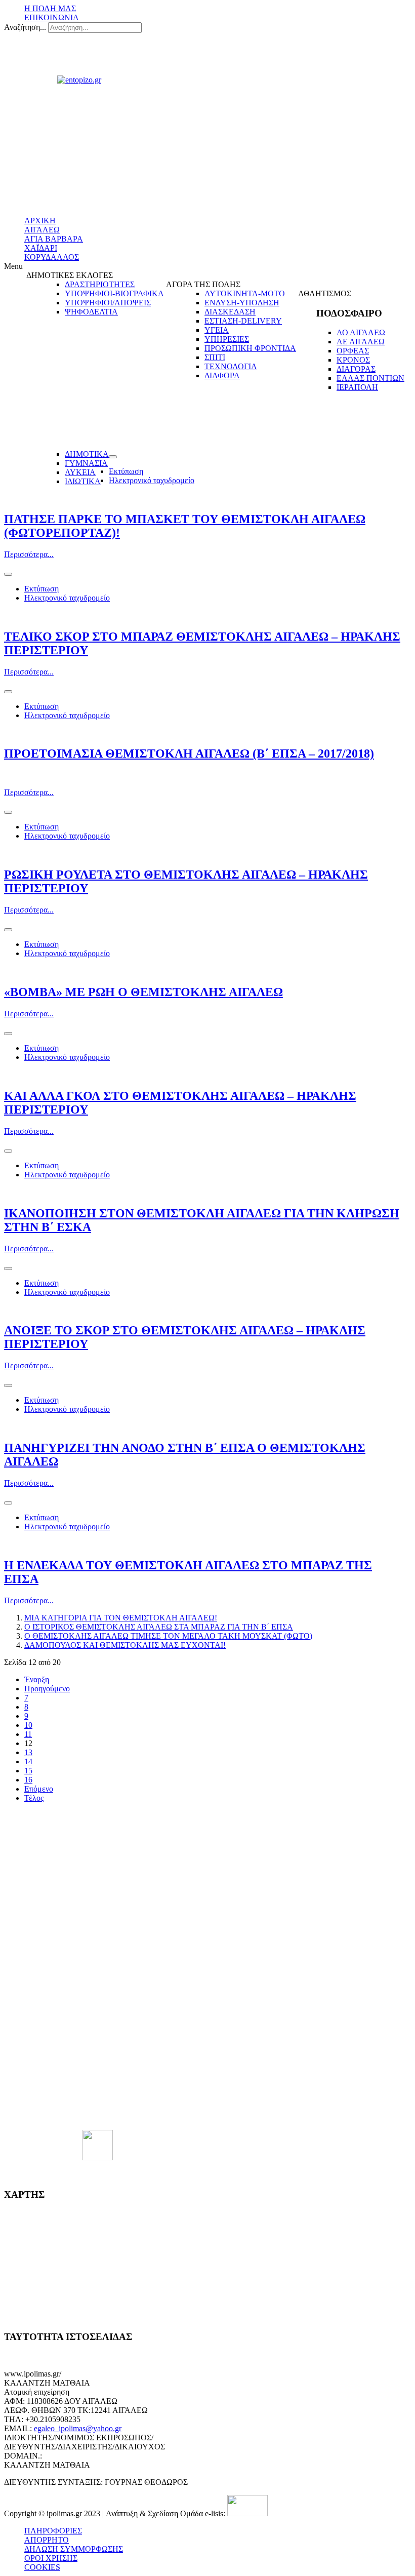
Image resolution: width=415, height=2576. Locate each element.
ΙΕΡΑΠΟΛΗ (357, 387)
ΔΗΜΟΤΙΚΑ (87, 454)
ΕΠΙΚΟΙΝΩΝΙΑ (52, 17)
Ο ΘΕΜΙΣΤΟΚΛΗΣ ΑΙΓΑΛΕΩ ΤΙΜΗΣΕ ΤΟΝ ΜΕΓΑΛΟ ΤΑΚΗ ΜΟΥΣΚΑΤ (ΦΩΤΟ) (168, 1636)
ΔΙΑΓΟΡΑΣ (356, 369)
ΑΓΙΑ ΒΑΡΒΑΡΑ (54, 239)
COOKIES (42, 2567)
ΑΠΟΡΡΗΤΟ (47, 2540)
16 (28, 1780)
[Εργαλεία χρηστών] (113, 457)
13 (28, 1752)
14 (28, 1761)
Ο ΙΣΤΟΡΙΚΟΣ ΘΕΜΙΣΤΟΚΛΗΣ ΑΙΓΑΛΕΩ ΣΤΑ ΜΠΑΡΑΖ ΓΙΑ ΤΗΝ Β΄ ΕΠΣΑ (159, 1627)
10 (28, 1725)
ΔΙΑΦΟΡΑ (222, 375)
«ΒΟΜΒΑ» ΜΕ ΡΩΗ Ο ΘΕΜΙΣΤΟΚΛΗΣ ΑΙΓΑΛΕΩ (143, 992)
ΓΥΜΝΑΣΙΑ (86, 463)
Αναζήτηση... (25, 27)
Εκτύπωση (126, 471)
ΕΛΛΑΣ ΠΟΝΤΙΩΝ (370, 378)
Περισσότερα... (29, 554)
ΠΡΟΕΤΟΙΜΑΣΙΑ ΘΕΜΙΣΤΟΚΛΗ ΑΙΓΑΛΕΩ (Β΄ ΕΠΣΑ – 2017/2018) (189, 754)
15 (28, 1771)
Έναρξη (37, 1679)
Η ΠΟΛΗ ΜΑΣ (50, 8)
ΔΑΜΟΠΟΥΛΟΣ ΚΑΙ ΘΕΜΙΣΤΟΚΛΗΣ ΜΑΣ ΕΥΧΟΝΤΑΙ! (125, 1645)
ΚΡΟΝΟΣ (353, 360)
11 (28, 1734)
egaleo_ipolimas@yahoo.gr (78, 2428)
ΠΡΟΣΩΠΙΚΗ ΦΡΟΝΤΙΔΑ (250, 348)
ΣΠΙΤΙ (215, 357)
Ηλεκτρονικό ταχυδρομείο (152, 480)
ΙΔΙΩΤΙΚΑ (83, 481)
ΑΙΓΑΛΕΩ (42, 230)
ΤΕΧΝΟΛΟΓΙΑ (231, 366)
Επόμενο (39, 1789)
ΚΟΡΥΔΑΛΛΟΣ (52, 257)
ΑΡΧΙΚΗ (40, 221)
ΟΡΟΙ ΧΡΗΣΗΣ (51, 2558)
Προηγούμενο (47, 1689)
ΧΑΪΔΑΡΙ (41, 248)
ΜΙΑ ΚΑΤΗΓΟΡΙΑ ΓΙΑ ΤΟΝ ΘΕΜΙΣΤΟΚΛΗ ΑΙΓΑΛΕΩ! (121, 1618)
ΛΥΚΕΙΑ (80, 472)
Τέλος (34, 1798)
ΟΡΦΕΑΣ (353, 351)
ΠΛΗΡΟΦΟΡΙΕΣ (53, 2531)
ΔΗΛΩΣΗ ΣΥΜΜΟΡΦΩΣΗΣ (74, 2549)
